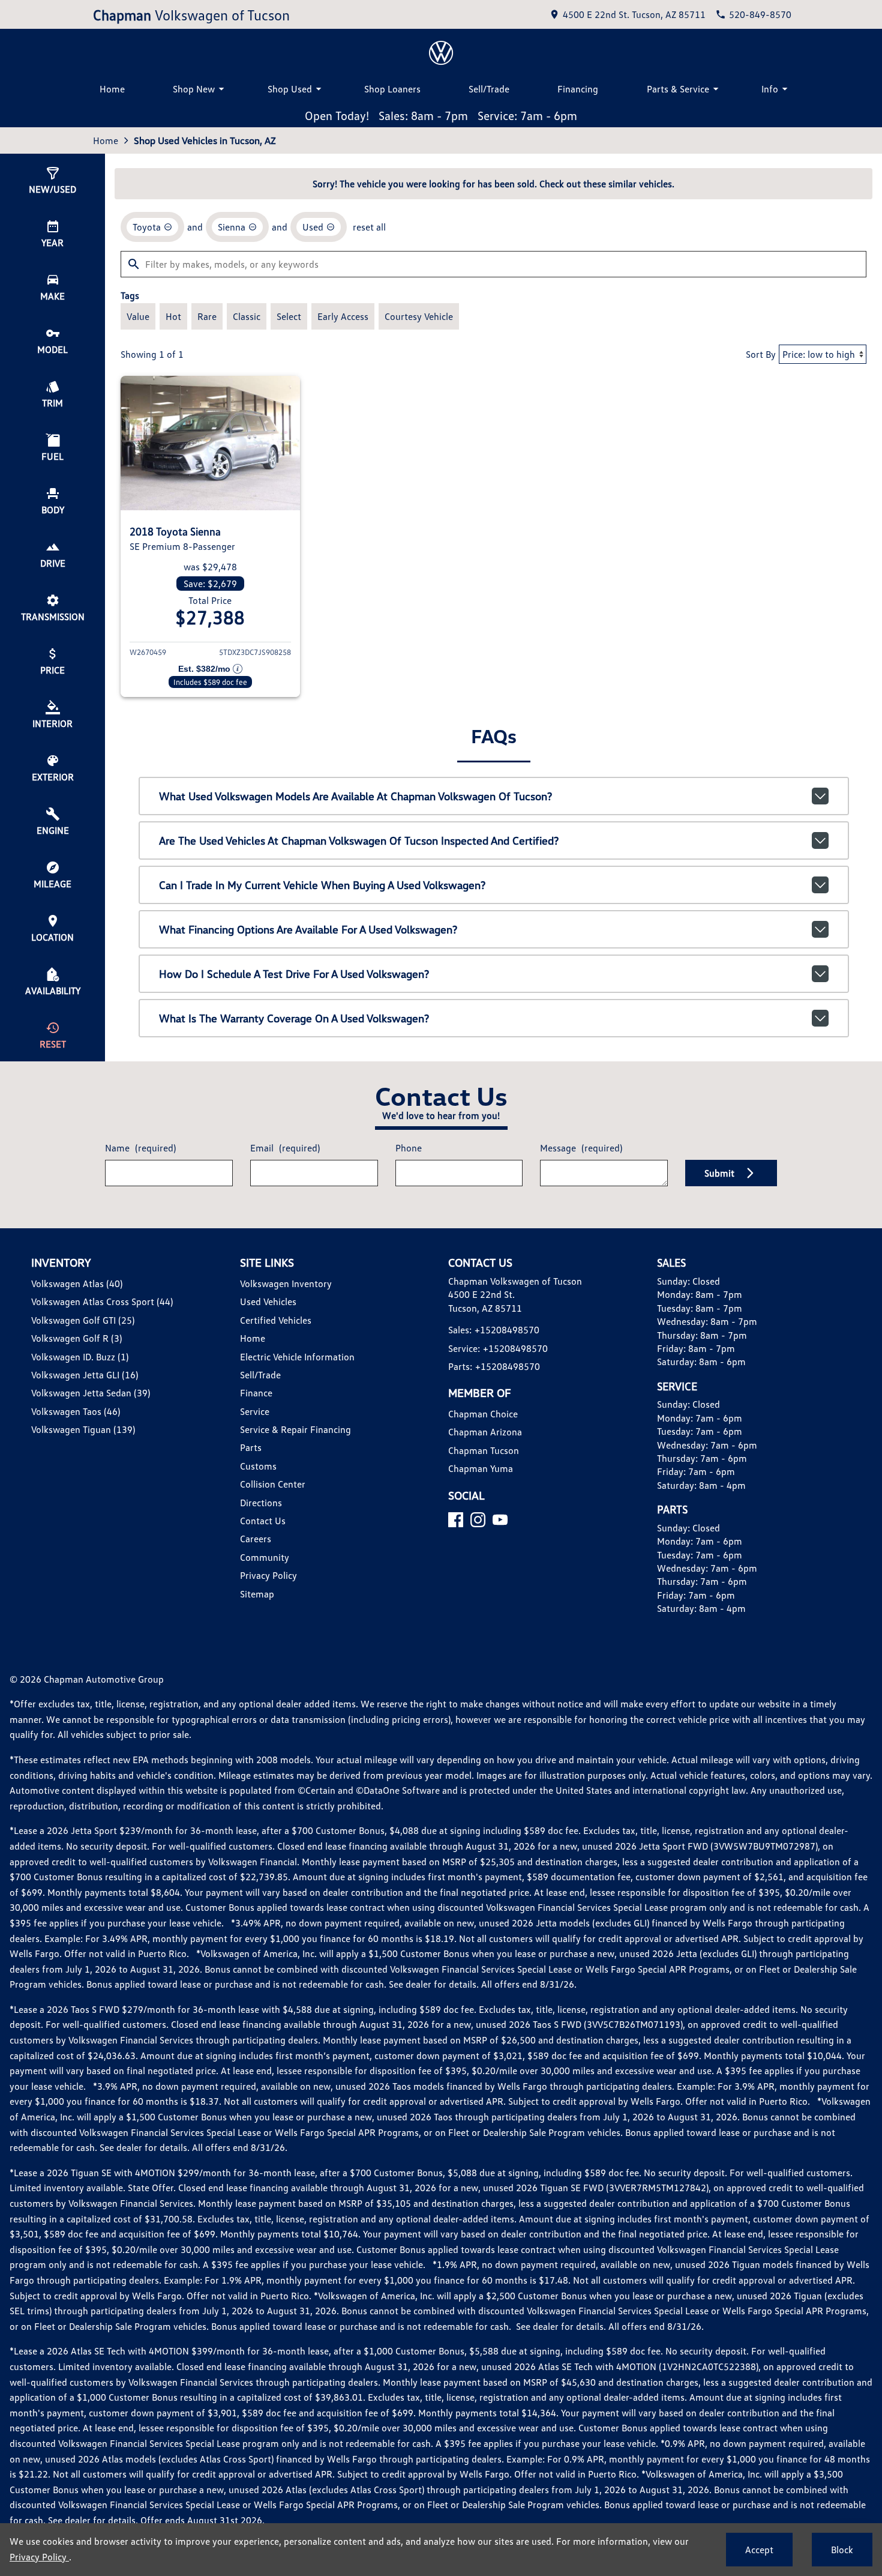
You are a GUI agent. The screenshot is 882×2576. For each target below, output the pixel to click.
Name (140, 1148)
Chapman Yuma (481, 1468)
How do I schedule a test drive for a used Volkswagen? (294, 974)
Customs (258, 1466)
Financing (578, 89)
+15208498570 (507, 1330)
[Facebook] (456, 1520)
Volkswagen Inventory (286, 1283)
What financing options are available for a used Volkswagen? (308, 929)
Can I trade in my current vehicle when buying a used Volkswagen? (322, 885)
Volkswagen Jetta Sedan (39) (91, 1393)
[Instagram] (478, 1520)
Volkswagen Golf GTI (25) (83, 1320)
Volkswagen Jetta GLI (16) (85, 1375)
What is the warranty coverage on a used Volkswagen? (294, 1018)
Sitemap (257, 1594)
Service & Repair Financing (295, 1429)
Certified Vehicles (276, 1320)
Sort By (761, 354)
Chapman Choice (483, 1414)
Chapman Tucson (484, 1450)
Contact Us (263, 1521)
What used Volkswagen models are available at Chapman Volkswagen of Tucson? (355, 796)
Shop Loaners (392, 89)
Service (255, 1411)
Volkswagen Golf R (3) (76, 1338)
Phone (409, 1148)
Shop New (194, 89)
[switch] (138, 316)
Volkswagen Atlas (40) (77, 1283)
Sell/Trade (489, 89)
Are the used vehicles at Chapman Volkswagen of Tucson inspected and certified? (359, 840)
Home (112, 89)
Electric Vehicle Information (297, 1357)
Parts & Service (678, 89)
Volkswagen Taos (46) (76, 1411)
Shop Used (290, 89)
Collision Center (273, 1484)
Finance (256, 1393)
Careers (256, 1539)
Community (265, 1557)
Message (581, 1148)
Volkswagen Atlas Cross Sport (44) (102, 1302)
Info (770, 89)
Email (285, 1148)
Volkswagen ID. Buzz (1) (80, 1357)
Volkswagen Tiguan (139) (83, 1429)
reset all (369, 227)
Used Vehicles (268, 1302)
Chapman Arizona (485, 1432)
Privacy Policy (268, 1575)
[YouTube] (500, 1520)
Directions (261, 1503)
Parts (251, 1447)
